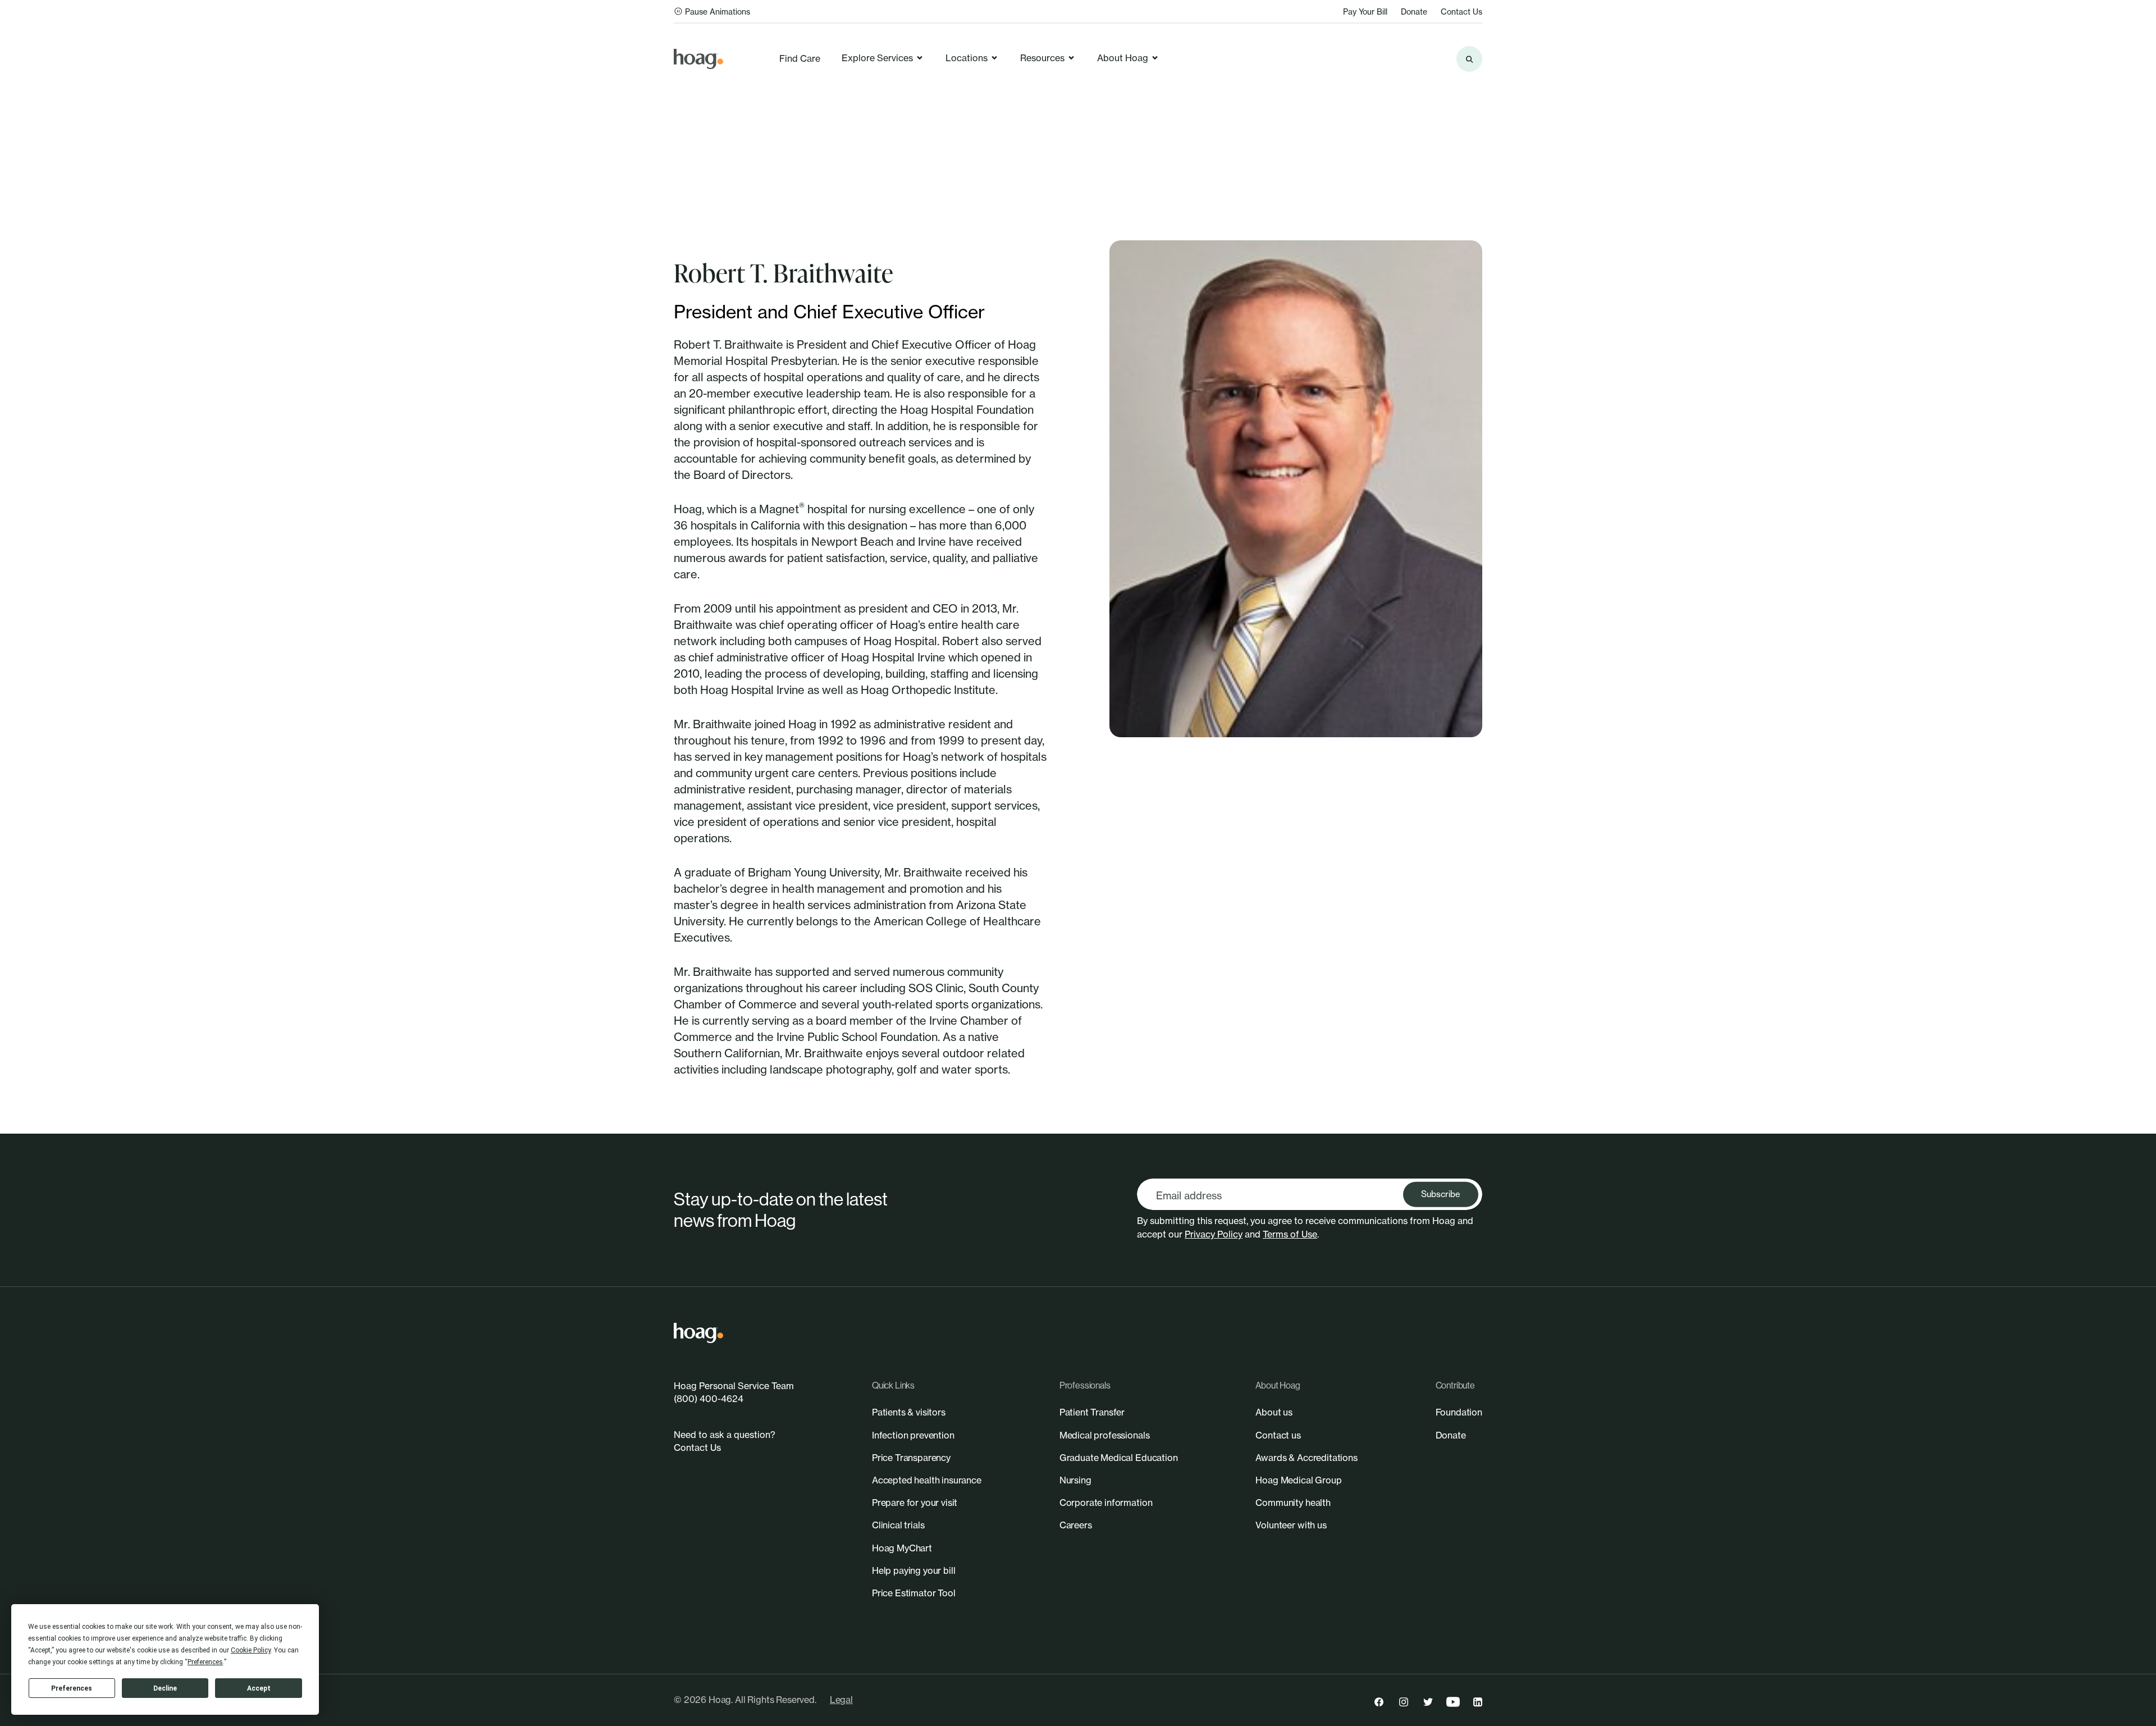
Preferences (72, 1688)
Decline (165, 1688)
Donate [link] (1414, 12)
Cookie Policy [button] (251, 1650)
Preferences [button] (205, 1662)
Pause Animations (718, 12)
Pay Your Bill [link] (1365, 12)
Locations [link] (967, 58)
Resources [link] (1042, 58)
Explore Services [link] (877, 58)
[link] (698, 59)
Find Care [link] (800, 58)
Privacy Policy (1214, 1234)
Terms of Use (1290, 1234)
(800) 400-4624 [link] (709, 1399)
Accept (259, 1688)
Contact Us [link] (1461, 12)
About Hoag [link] (1123, 58)
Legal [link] (841, 1700)
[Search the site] (1469, 59)
